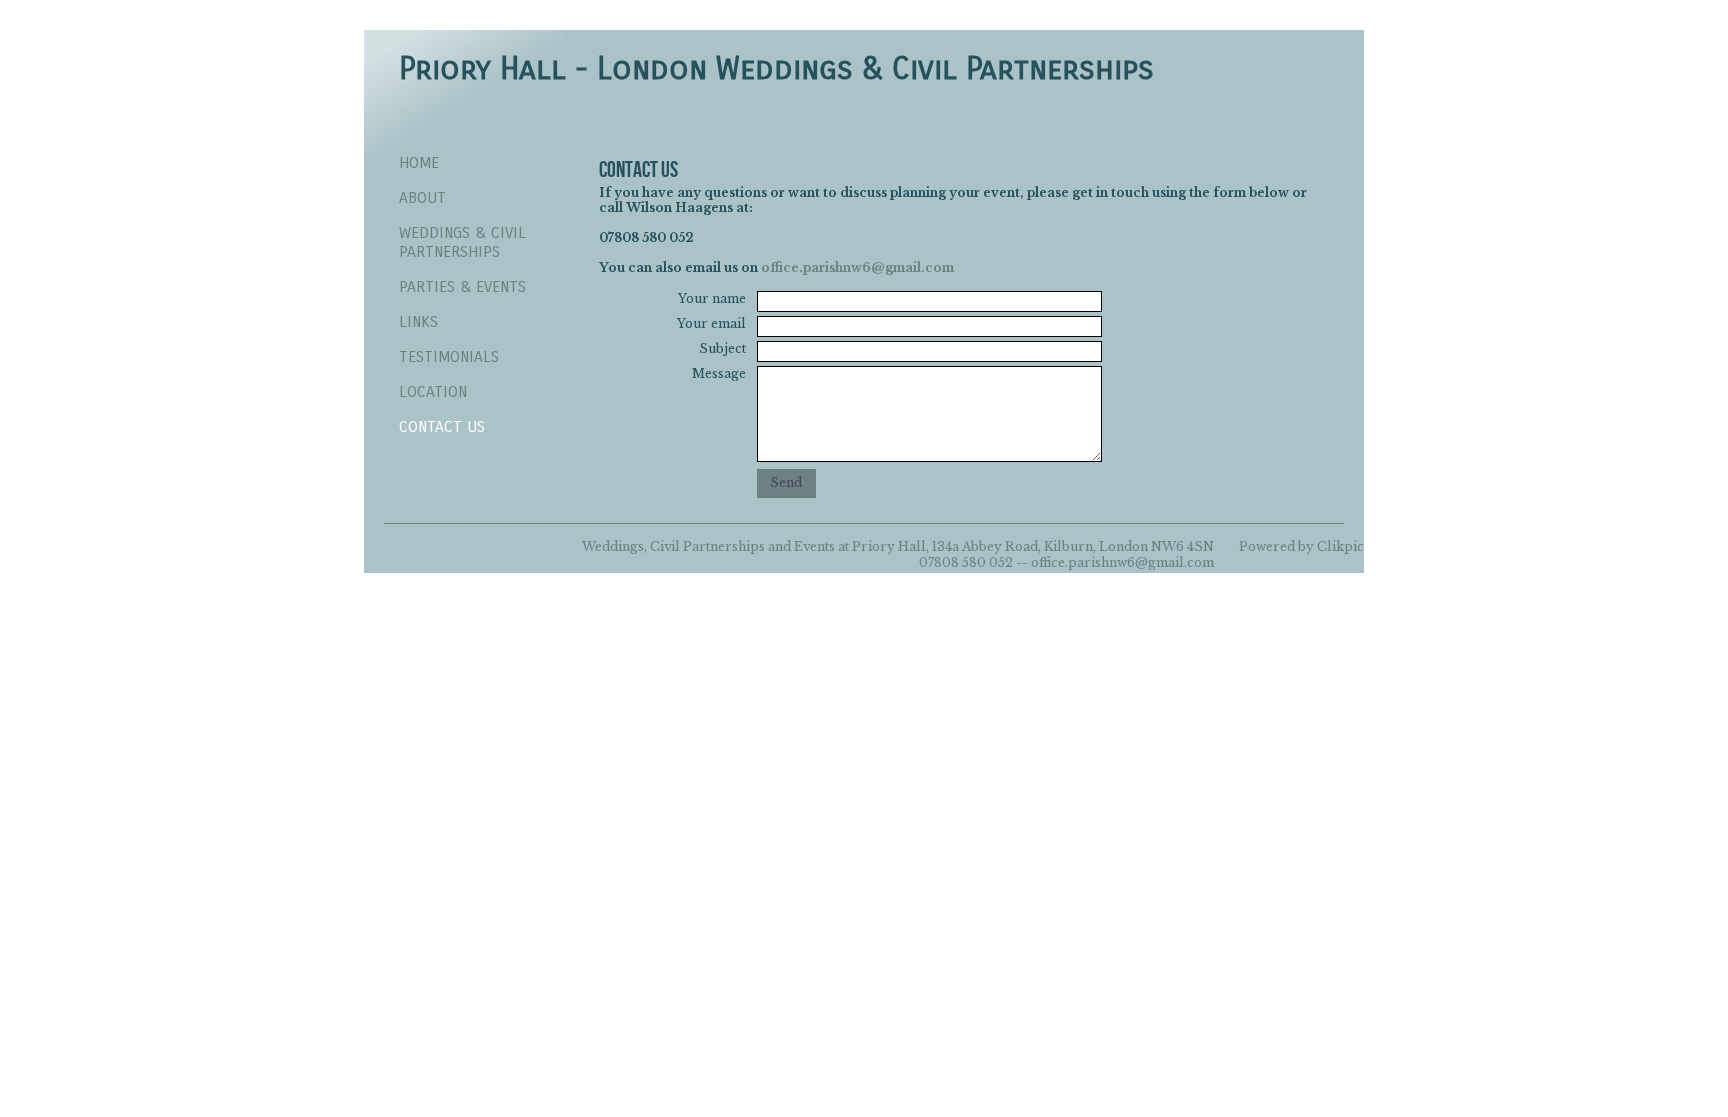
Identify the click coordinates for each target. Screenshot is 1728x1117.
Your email (711, 323)
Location (433, 391)
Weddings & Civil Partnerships (462, 242)
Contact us (442, 426)
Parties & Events (462, 286)
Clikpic (1340, 546)
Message (719, 373)
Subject (722, 348)
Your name (712, 298)
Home (419, 162)
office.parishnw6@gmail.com (857, 267)
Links (418, 321)
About (422, 197)
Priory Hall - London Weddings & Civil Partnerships (776, 68)
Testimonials (449, 356)
